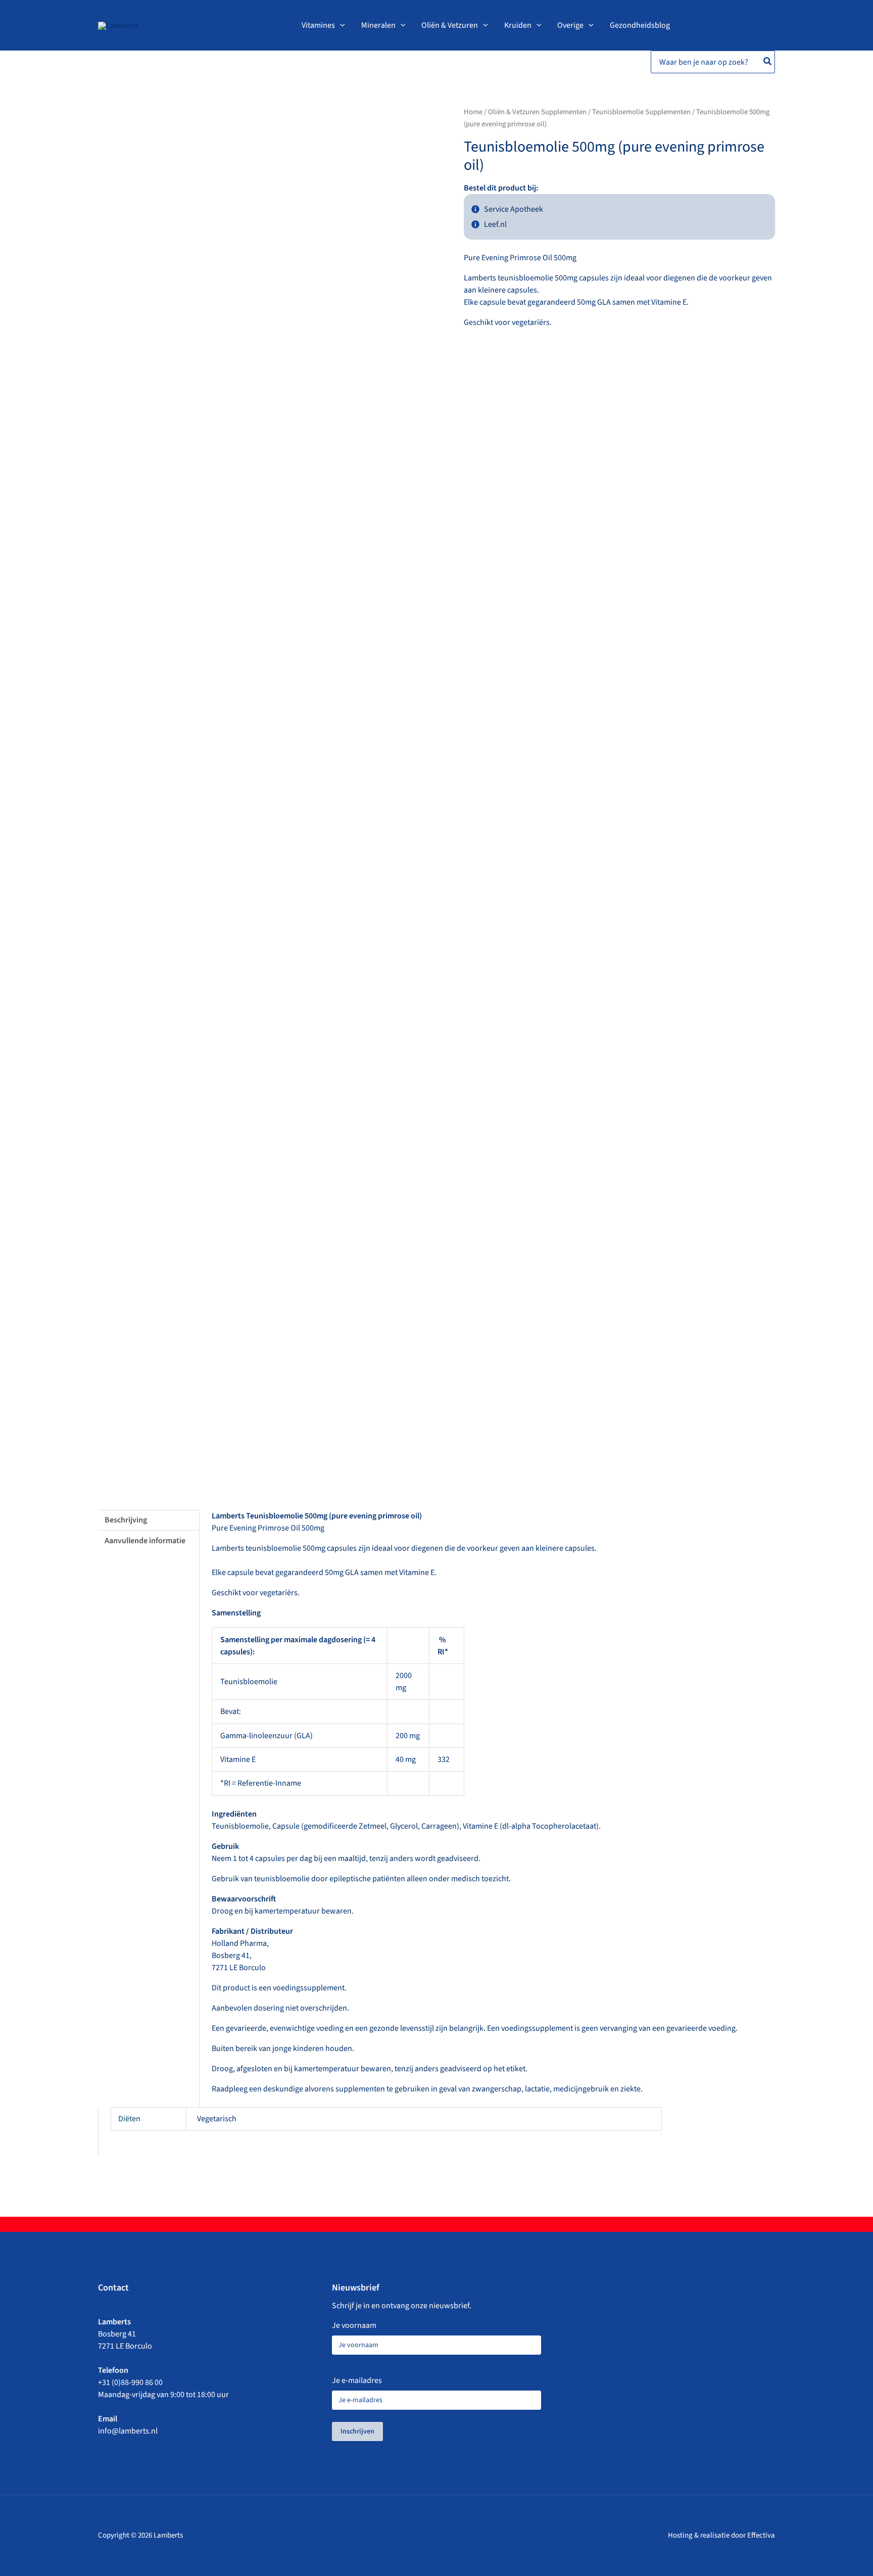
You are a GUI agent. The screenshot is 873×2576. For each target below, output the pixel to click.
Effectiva (761, 2535)
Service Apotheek (514, 209)
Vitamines (318, 25)
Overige (570, 25)
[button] (340, 25)
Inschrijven (357, 2431)
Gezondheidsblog (640, 25)
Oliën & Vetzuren (450, 25)
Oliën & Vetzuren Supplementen (537, 112)
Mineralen (378, 25)
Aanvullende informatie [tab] (145, 1541)
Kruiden (518, 25)
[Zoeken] (768, 62)
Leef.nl (495, 224)
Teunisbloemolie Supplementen (641, 112)
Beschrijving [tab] (126, 1520)
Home (473, 112)
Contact (113, 2288)
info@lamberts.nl (128, 2431)
